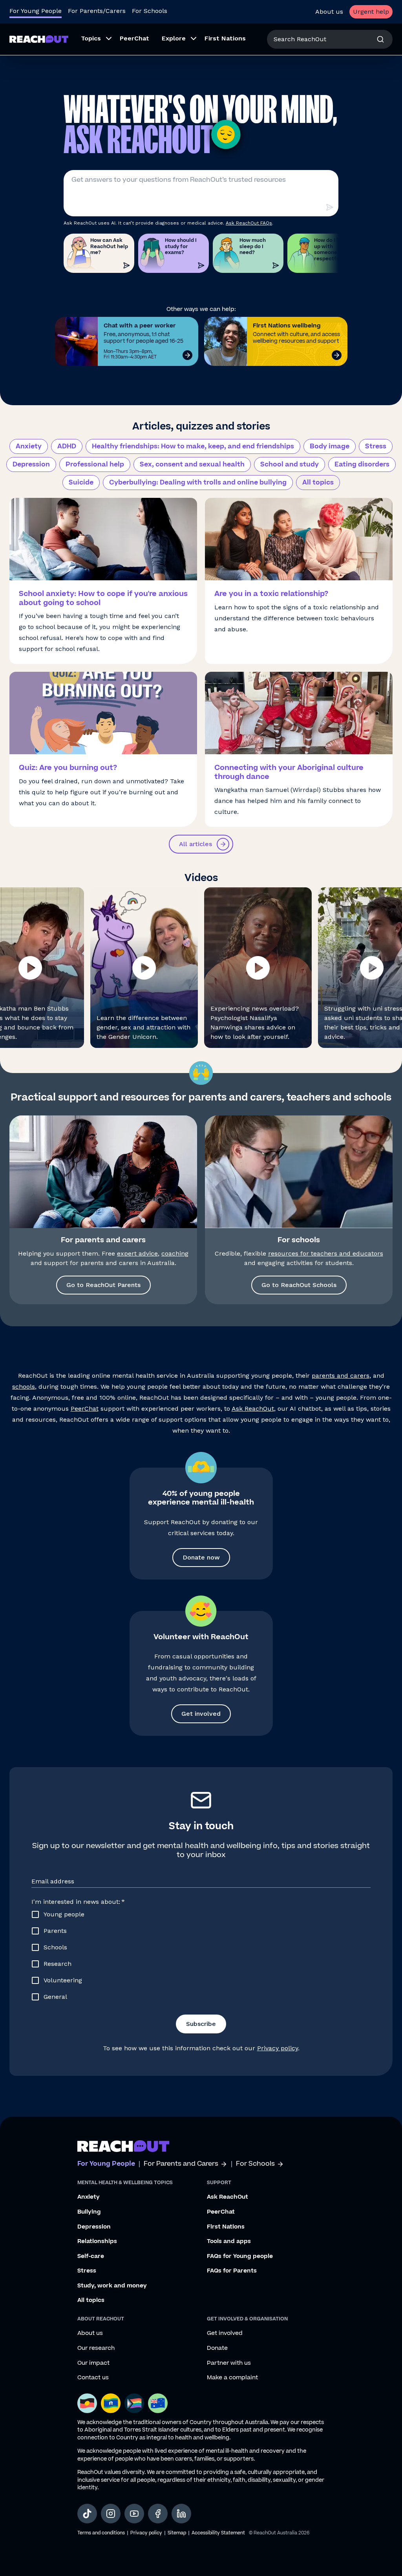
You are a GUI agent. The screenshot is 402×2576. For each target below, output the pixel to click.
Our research (96, 2348)
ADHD (67, 446)
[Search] (380, 39)
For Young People (36, 11)
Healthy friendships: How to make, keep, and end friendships (193, 446)
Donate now (201, 1557)
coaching (175, 1253)
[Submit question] (329, 207)
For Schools (150, 11)
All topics (318, 483)
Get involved (201, 1714)
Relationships (97, 2241)
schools (24, 1387)
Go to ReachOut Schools (299, 1285)
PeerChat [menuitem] (134, 38)
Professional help (95, 464)
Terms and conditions (101, 2533)
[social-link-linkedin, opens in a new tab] (181, 2514)
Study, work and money (112, 2286)
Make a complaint (232, 2378)
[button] (144, 968)
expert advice (137, 1253)
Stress (376, 446)
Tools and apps (229, 2241)
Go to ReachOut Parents (103, 1285)
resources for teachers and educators (326, 1253)
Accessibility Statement (218, 2533)
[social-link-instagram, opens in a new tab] (111, 2514)
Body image (330, 446)
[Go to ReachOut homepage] (39, 39)
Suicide (81, 483)
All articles (196, 844)
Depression (31, 464)
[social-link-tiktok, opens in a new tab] (87, 2514)
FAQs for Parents (232, 2271)
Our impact (93, 2363)
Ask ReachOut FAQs (249, 223)
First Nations (226, 2227)
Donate (217, 2348)
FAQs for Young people (240, 2256)
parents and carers (341, 1376)
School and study (290, 464)
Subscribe (201, 2024)
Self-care (91, 2256)
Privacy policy (278, 2048)
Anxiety (29, 446)
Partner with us (229, 2363)
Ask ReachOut (253, 1409)
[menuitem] (94, 39)
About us (329, 12)
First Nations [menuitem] (225, 38)
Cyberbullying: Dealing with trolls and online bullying (198, 483)
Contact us (93, 2378)
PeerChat (85, 1409)
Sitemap (177, 2533)
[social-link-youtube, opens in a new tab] (134, 2514)
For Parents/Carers (97, 11)
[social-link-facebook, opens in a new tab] (158, 2514)
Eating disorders (362, 464)
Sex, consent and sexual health (192, 464)
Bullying (89, 2212)
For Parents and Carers (181, 2164)
